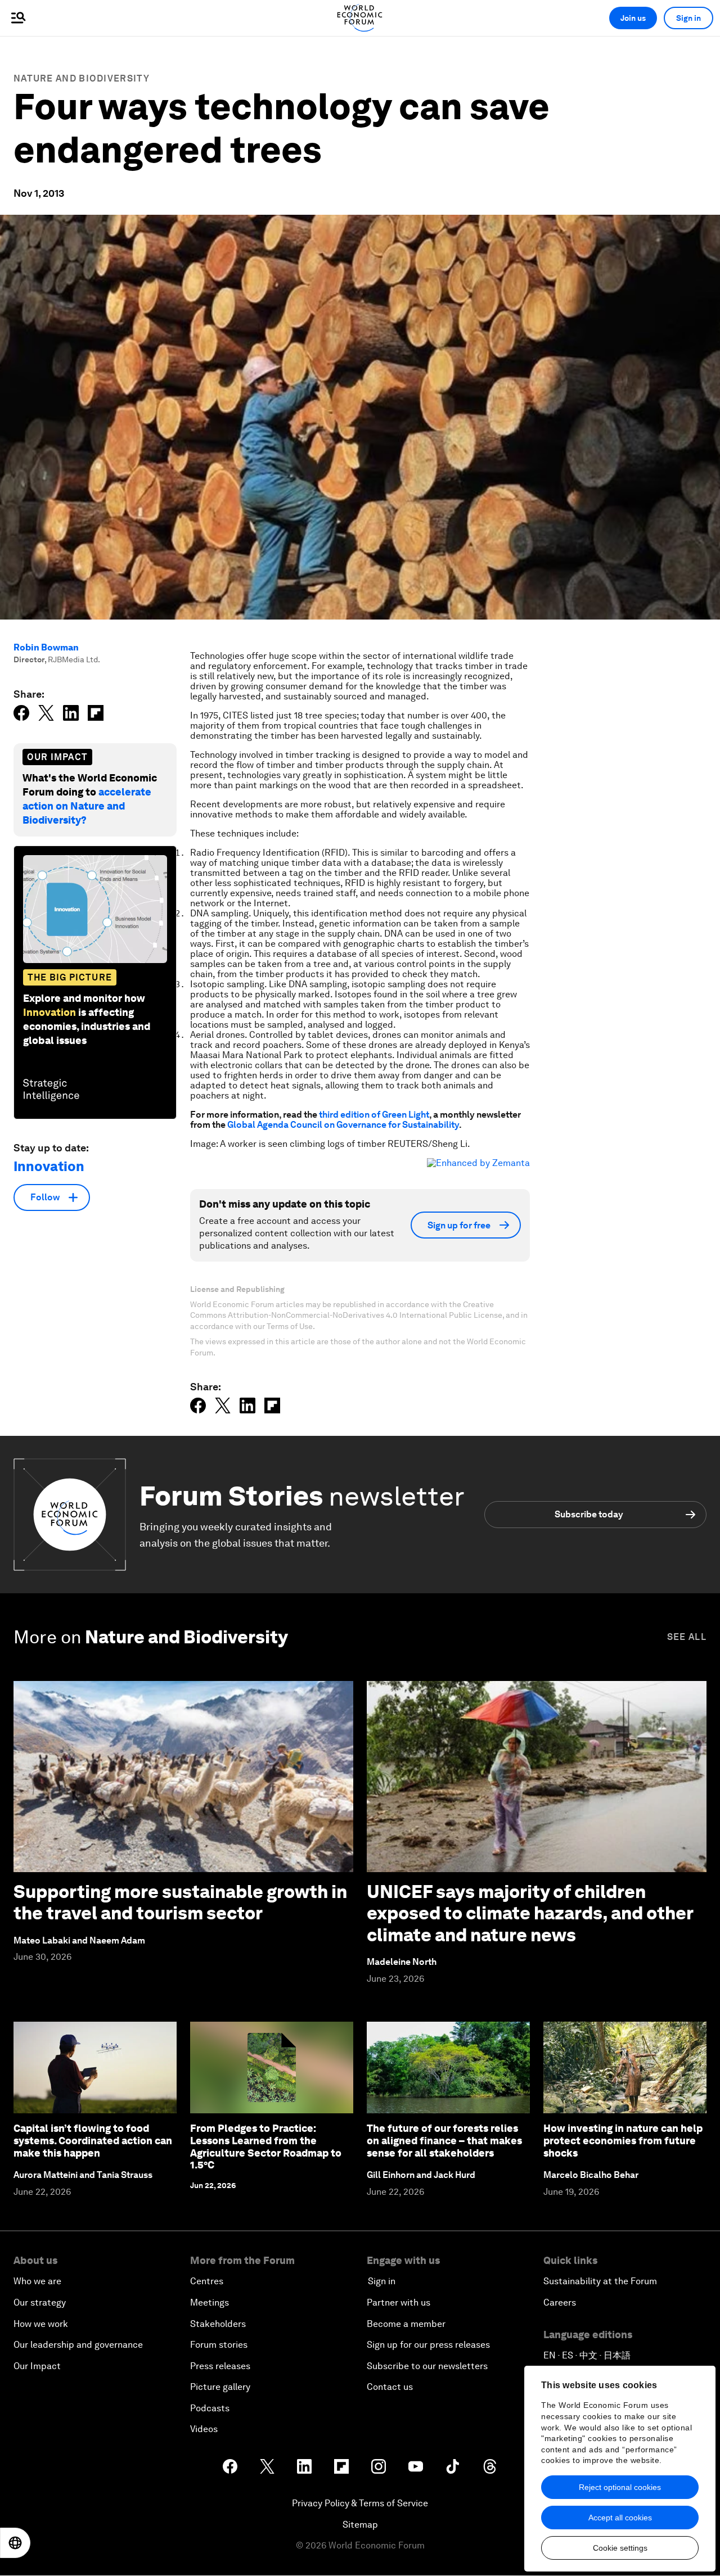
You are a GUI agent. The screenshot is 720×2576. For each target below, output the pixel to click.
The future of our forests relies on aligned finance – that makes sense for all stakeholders (444, 2140)
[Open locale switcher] (15, 2543)
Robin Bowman (46, 647)
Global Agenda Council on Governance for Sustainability (343, 1125)
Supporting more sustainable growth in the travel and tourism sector (180, 1902)
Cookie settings (620, 2548)
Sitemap (360, 2525)
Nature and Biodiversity (82, 78)
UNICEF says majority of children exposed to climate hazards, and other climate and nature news (530, 1913)
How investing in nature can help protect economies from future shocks (623, 2140)
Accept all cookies (620, 2518)
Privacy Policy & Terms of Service (360, 2503)
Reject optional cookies (620, 2487)
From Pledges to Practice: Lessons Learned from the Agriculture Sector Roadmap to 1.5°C (266, 2146)
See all (687, 1637)
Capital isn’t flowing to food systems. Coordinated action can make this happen (93, 2140)
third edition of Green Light (374, 1115)
